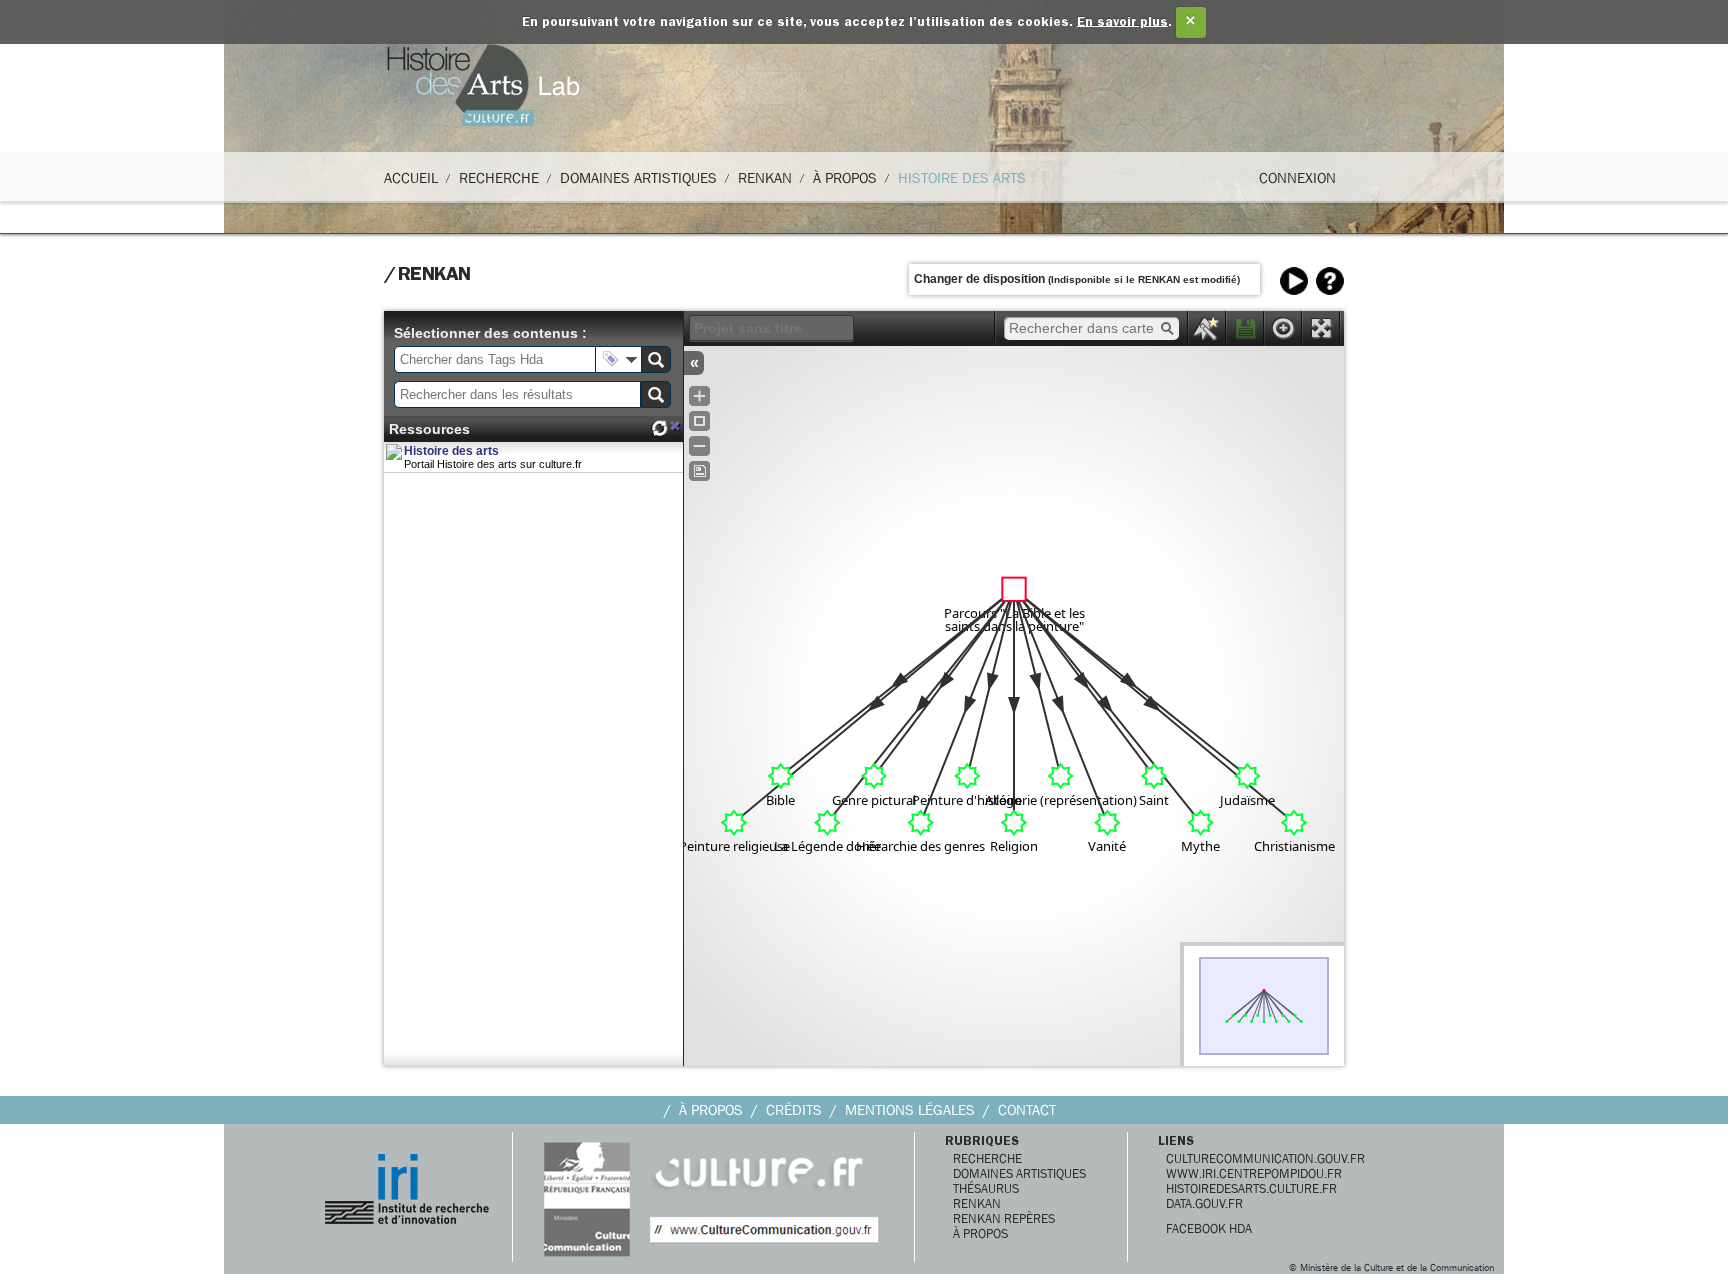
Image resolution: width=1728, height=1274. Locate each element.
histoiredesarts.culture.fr (1251, 1188)
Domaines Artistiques (638, 178)
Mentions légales (910, 1110)
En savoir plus (1122, 22)
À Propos (845, 178)
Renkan (765, 178)
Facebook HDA (1209, 1228)
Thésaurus (986, 1188)
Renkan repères (1004, 1218)
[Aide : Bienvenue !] (1330, 281)
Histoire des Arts (962, 178)
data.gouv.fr (1204, 1203)
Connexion (1297, 178)
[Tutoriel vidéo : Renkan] (1294, 281)
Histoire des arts (451, 451)
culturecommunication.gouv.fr (1265, 1158)
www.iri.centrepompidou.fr (1254, 1173)
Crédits (794, 1110)
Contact (1027, 1110)
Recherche (499, 178)
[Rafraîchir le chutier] (659, 428)
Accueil (411, 178)
